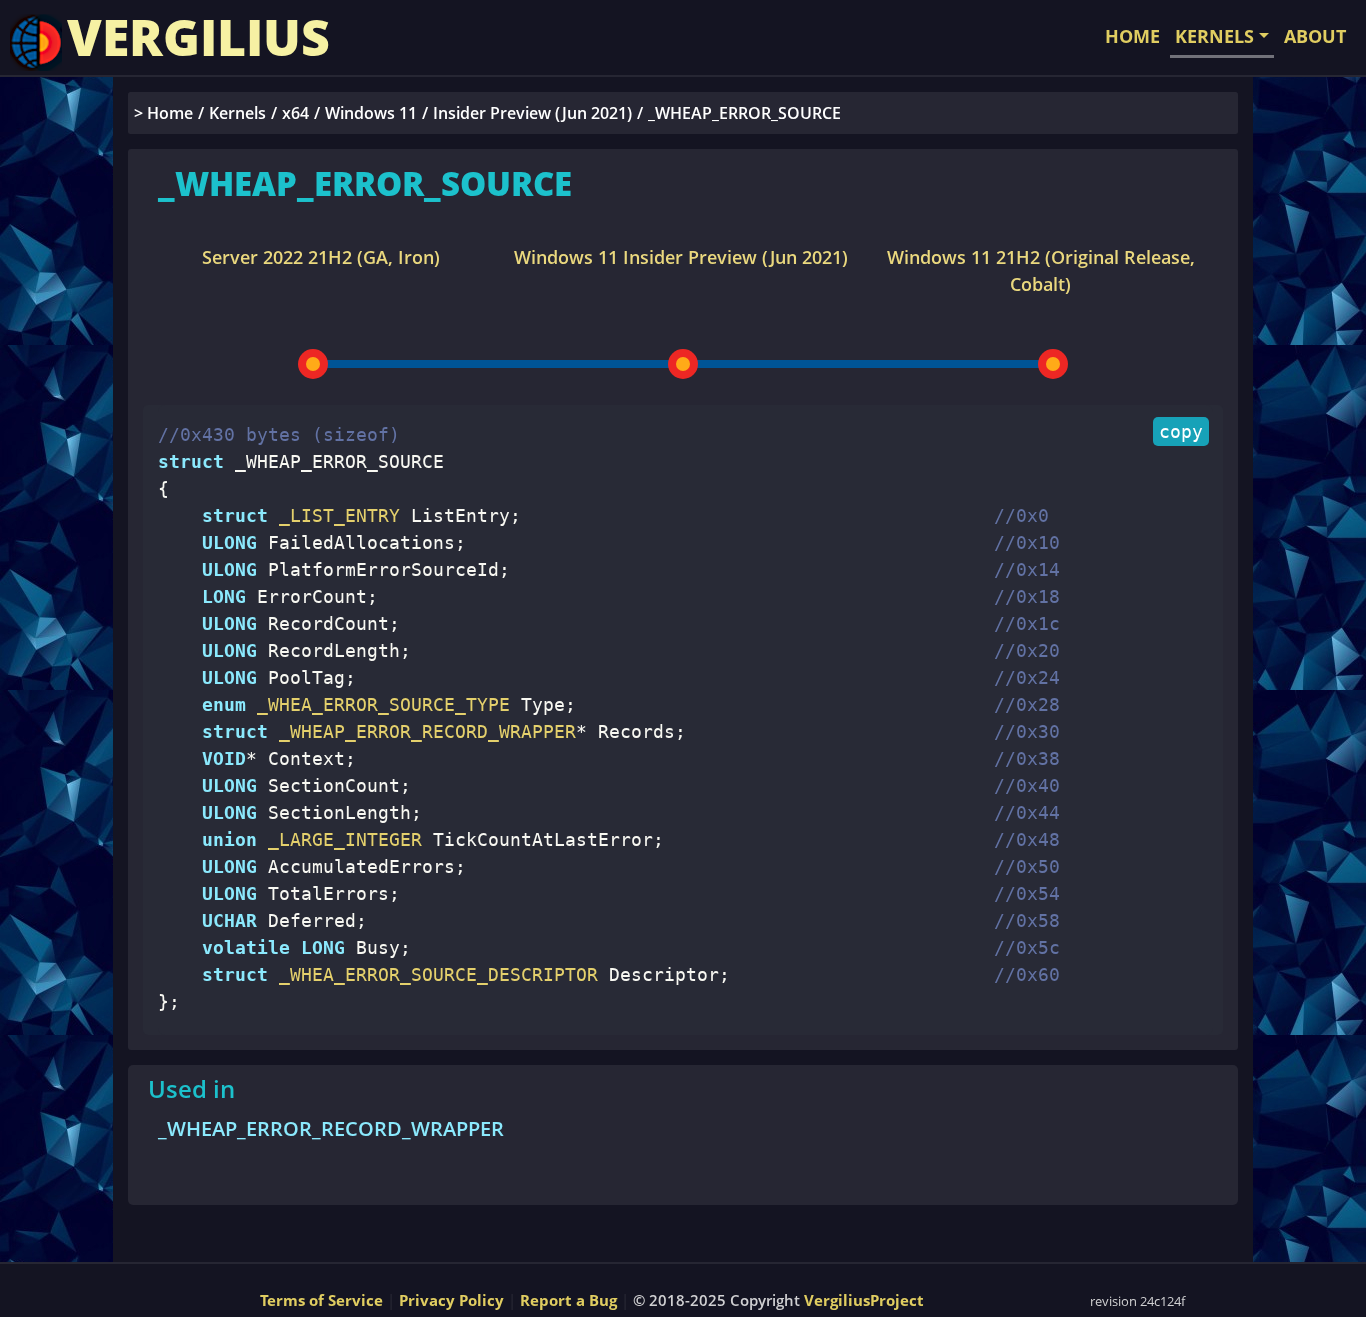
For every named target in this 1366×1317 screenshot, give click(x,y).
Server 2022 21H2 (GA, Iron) (321, 257)
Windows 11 (371, 113)
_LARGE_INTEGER (339, 839)
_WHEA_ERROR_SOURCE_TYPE (378, 704)
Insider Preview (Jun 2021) (532, 113)
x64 (295, 113)
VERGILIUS (198, 37)
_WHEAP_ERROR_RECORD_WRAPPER (331, 1128)
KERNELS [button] (1214, 36)
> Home (163, 113)
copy (1181, 431)
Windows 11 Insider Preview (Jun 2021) (681, 257)
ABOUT (1315, 36)
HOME (1132, 36)
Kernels (237, 113)
